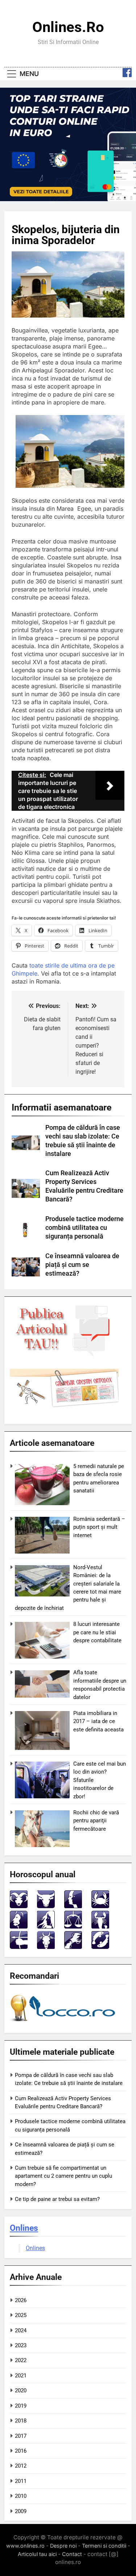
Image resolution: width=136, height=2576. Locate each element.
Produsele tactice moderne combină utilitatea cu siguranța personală (85, 1228)
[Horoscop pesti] (100, 1947)
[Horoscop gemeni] (73, 1906)
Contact (72, 2554)
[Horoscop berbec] (19, 1906)
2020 (21, 2390)
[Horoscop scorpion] (100, 1927)
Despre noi (63, 2546)
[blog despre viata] (64, 2023)
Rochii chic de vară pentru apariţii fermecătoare (96, 1821)
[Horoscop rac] (100, 1906)
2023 (21, 2345)
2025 (21, 2315)
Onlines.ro (68, 27)
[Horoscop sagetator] (19, 1947)
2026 (21, 2300)
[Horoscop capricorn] (46, 1947)
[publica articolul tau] (64, 1356)
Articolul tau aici (37, 2554)
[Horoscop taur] (46, 1906)
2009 (21, 2511)
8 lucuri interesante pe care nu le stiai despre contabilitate (97, 1632)
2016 (21, 2451)
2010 (21, 2496)
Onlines (24, 2228)
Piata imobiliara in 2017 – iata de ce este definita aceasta (98, 1721)
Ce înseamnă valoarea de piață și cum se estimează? (82, 1265)
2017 (21, 2436)
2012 (21, 2466)
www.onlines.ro (25, 2546)
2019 (21, 2406)
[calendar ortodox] (64, 1405)
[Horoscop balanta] (73, 1927)
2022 (21, 2360)
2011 (21, 2481)
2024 (21, 2330)
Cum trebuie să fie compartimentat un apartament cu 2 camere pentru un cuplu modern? (63, 2176)
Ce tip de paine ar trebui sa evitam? (57, 2199)
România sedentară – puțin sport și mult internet (99, 1527)
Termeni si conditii (104, 2546)
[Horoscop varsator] (73, 1947)
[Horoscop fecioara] (46, 1927)
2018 (21, 2421)
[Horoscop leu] (19, 1927)
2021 (21, 2376)
